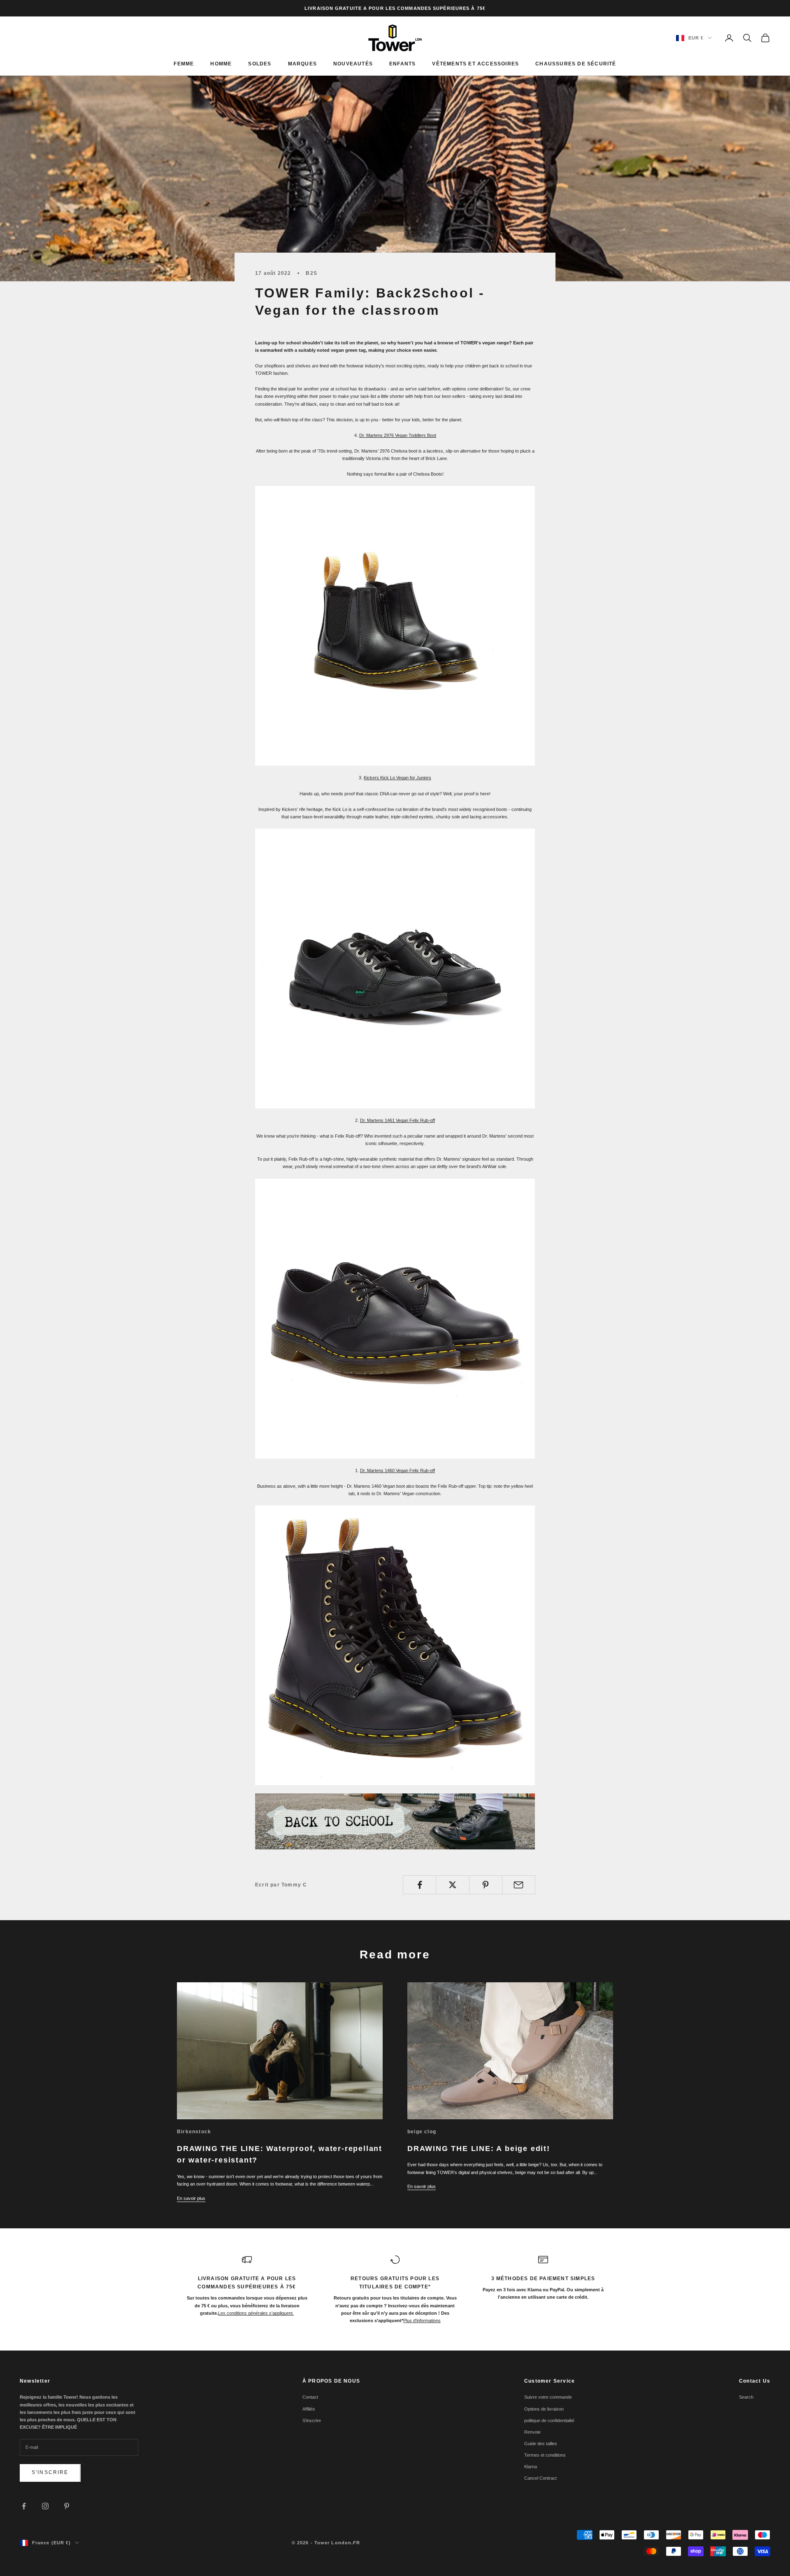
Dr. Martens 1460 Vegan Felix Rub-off (397, 1470)
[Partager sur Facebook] (419, 1885)
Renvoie (532, 2432)
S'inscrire (50, 2472)
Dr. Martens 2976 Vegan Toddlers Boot (398, 435)
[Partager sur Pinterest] (486, 1885)
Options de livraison (544, 2409)
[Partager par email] (519, 1885)
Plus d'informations (422, 2320)
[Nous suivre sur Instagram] (45, 2506)
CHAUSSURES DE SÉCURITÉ (576, 64)
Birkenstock (194, 2132)
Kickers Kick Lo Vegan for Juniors (397, 778)
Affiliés (309, 2409)
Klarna (531, 2467)
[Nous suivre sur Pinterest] (67, 2506)
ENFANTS (402, 64)
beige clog (422, 2132)
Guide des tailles (541, 2444)
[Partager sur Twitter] (452, 1885)
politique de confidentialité (549, 2420)
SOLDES (260, 64)
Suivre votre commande (548, 2397)
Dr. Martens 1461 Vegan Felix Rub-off (397, 1120)
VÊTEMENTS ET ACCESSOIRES (475, 64)
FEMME (184, 64)
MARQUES (302, 64)
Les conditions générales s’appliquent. (256, 2313)
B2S (311, 273)
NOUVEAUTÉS (353, 64)
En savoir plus (191, 2198)
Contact (310, 2397)
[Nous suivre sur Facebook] (24, 2506)
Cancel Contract (540, 2478)
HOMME (221, 64)
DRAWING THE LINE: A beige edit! (479, 2149)
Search (746, 2397)
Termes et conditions (545, 2455)
